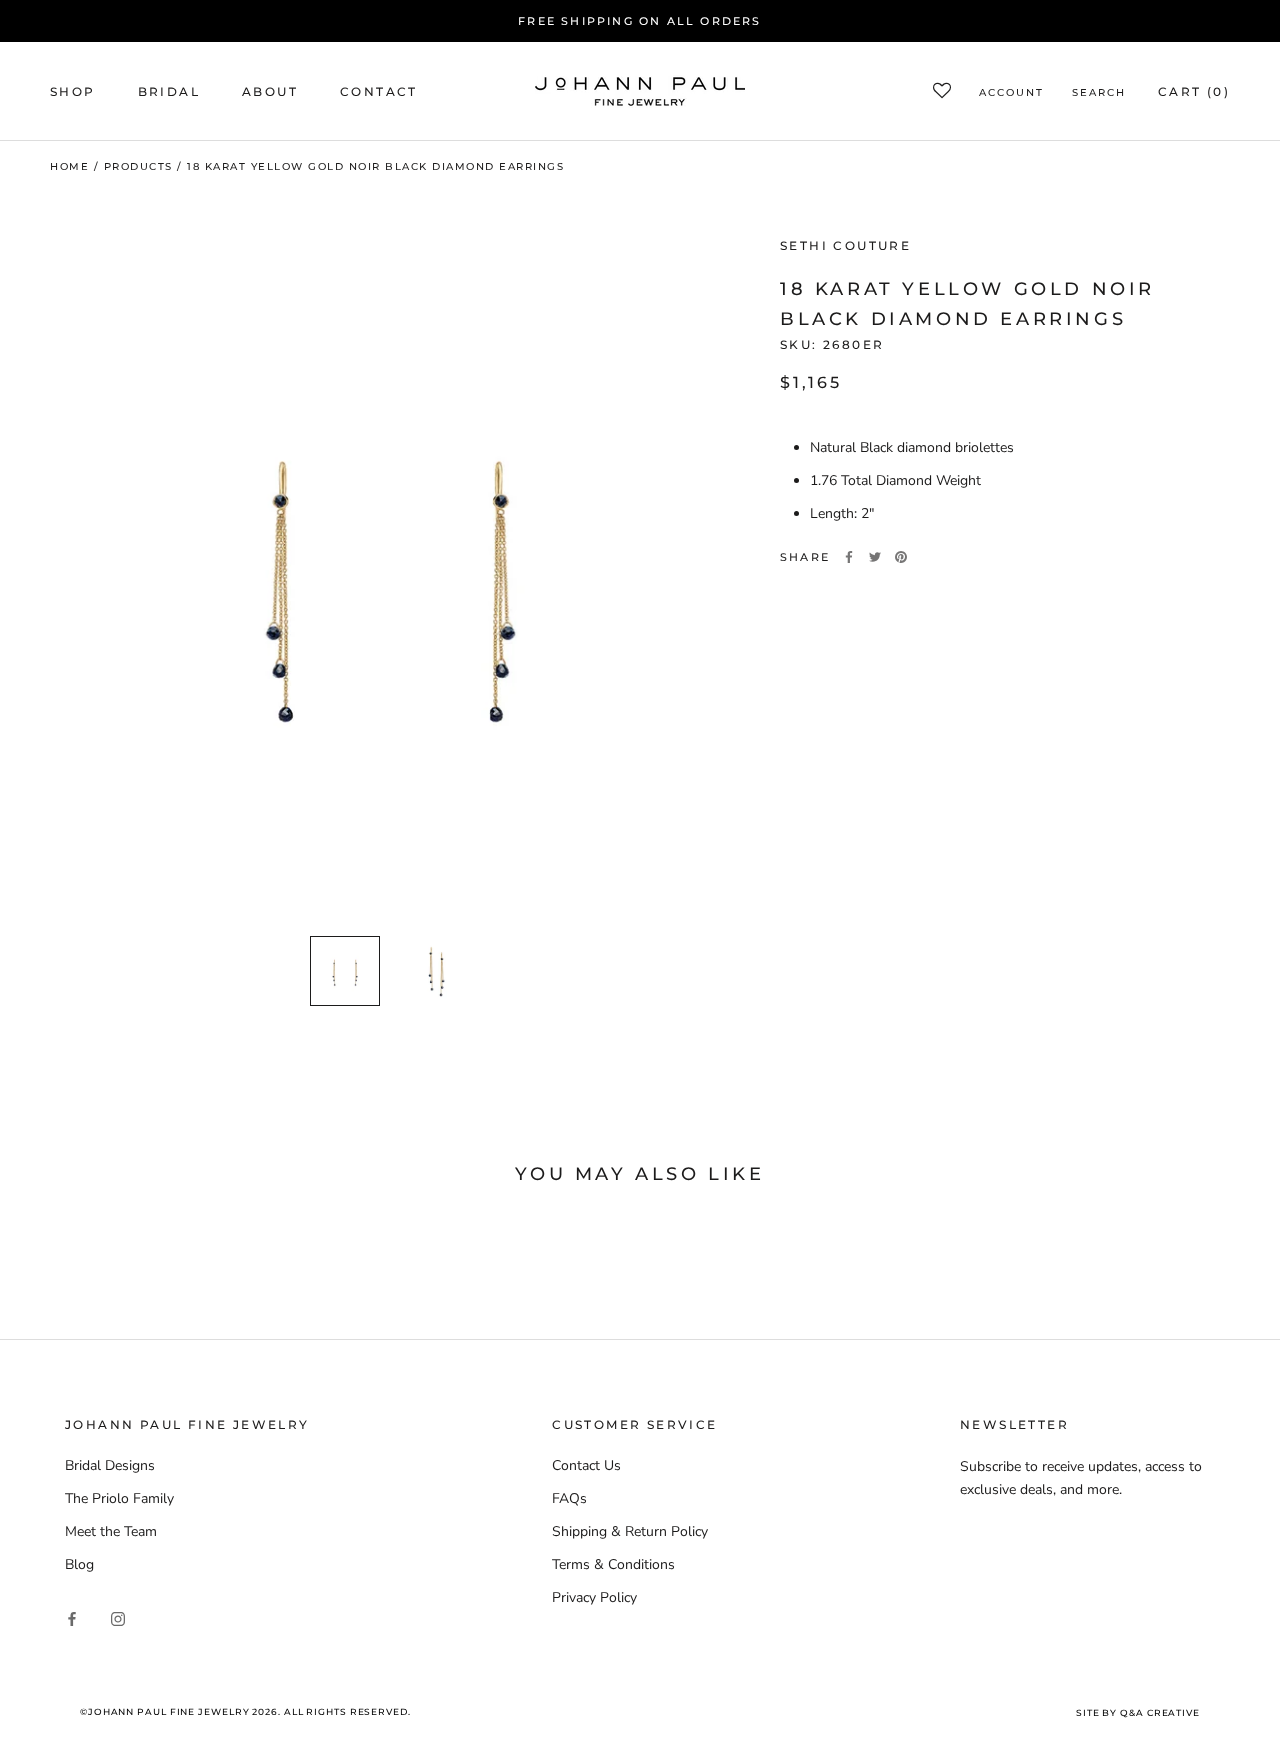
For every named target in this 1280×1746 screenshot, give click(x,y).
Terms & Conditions (613, 1564)
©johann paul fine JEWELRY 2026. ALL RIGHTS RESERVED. (245, 1711)
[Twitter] (875, 557)
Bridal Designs (110, 1465)
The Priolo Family (119, 1498)
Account (1011, 92)
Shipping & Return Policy (630, 1531)
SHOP (73, 91)
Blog (79, 1564)
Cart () (1194, 91)
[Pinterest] (901, 557)
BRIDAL (169, 91)
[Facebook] (849, 557)
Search (1099, 92)
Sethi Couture (845, 245)
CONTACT (379, 91)
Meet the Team (111, 1531)
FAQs (569, 1498)
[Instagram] (118, 1617)
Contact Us (586, 1465)
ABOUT (270, 91)
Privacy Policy (594, 1597)
